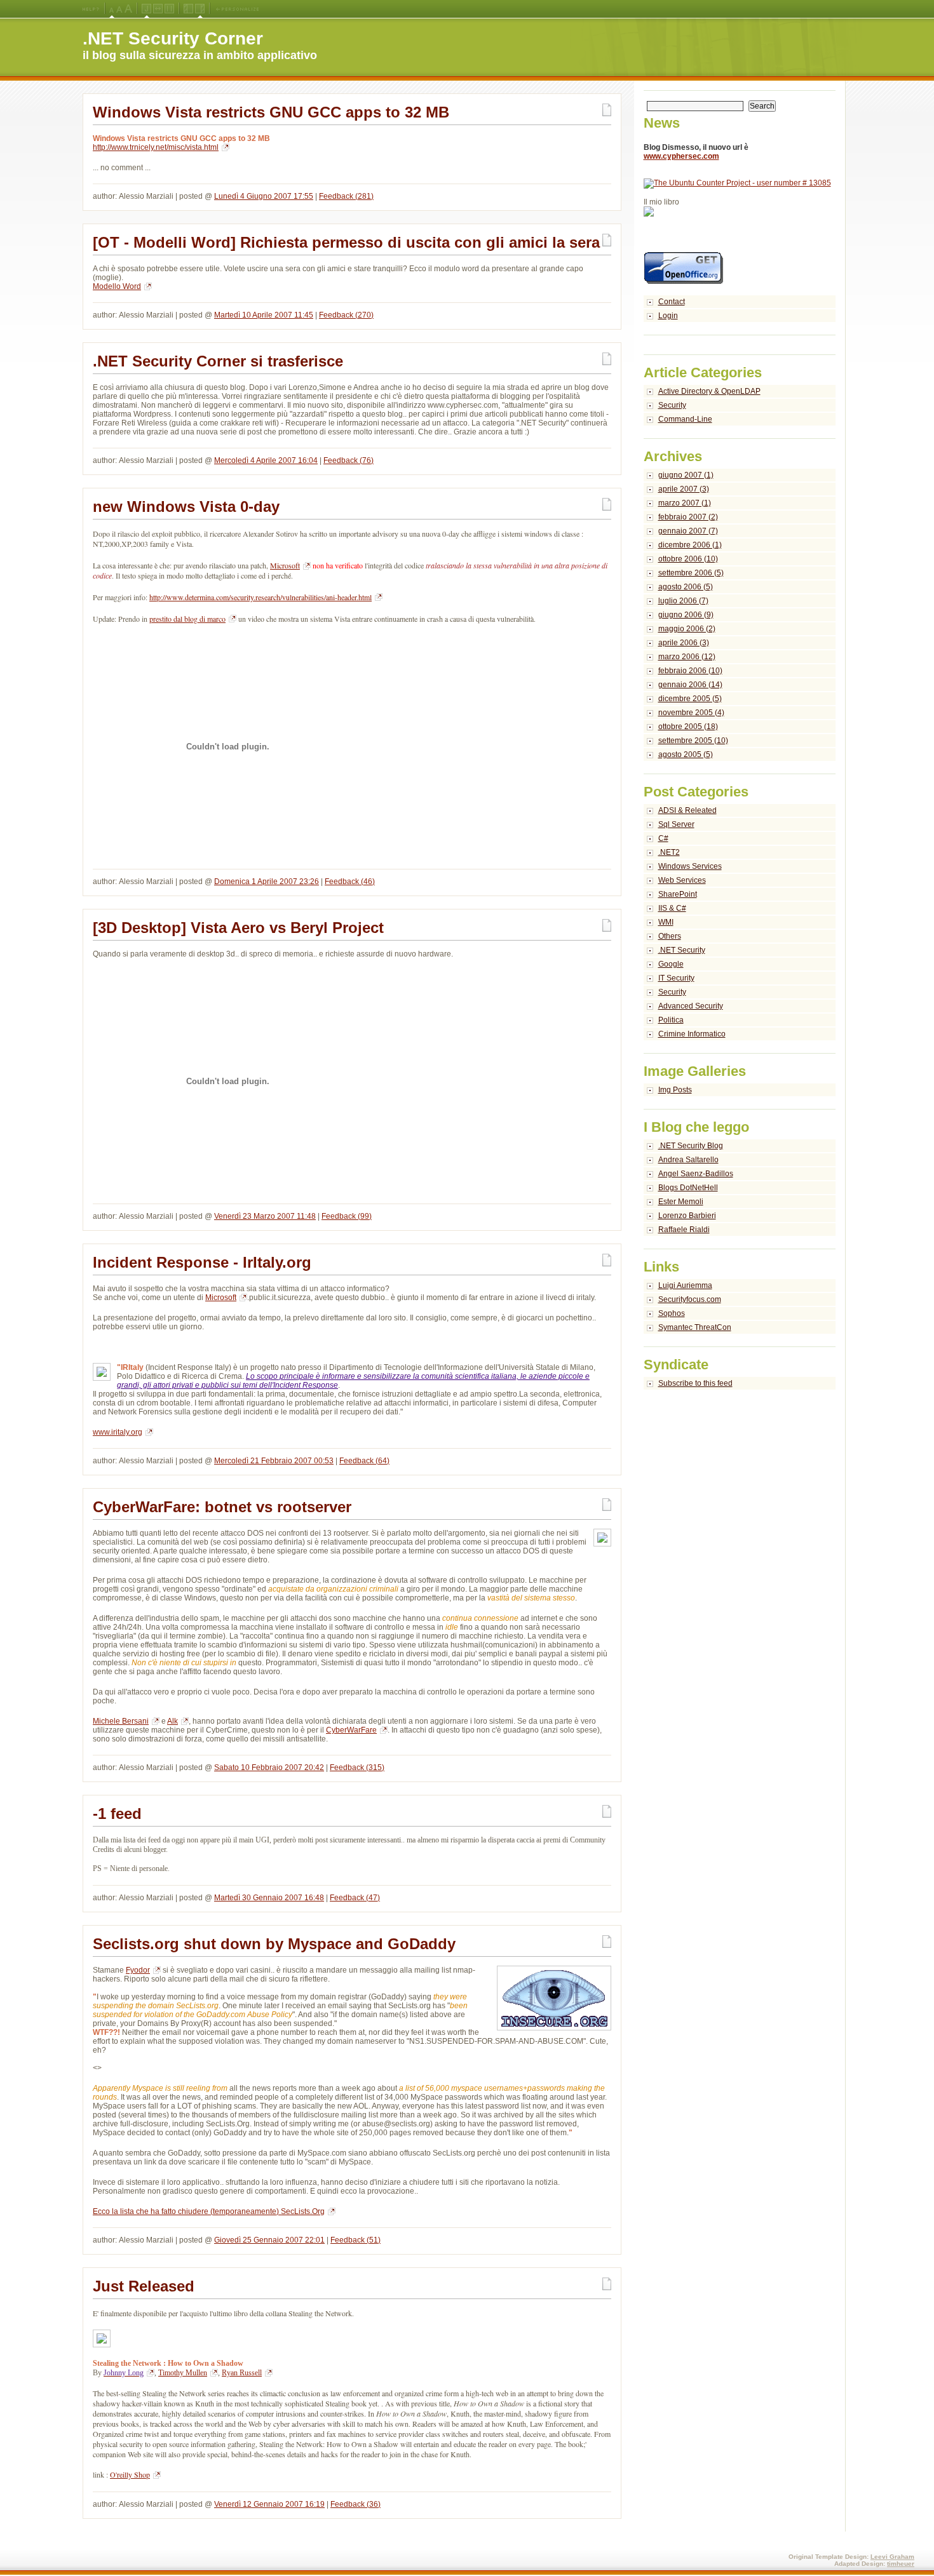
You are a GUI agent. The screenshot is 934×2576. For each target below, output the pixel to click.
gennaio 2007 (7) (688, 531)
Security (672, 405)
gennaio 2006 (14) (690, 685)
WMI (666, 922)
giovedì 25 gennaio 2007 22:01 (269, 2240)
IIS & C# (672, 908)
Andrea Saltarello (688, 1160)
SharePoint (678, 894)
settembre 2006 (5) (691, 573)
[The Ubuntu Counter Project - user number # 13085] (737, 183)
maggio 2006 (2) (687, 629)
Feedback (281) (346, 196)
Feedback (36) (355, 2504)
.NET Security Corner (173, 38)
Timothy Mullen (183, 2373)
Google (671, 964)
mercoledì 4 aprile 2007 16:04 (266, 460)
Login (668, 316)
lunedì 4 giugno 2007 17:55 (264, 196)
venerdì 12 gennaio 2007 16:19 (269, 2504)
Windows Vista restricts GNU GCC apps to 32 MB (271, 112)
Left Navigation (188, 9)
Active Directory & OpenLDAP (709, 391)
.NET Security (682, 950)
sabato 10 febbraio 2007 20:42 (269, 1768)
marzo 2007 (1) (685, 503)
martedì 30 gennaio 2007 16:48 (269, 1898)
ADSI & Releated (687, 810)
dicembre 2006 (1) (690, 545)
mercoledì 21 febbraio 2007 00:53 (274, 1461)
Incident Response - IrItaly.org (202, 1262)
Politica (671, 1020)
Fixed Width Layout (169, 9)
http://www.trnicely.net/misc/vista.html (156, 147)
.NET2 (669, 852)
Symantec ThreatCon (695, 1327)
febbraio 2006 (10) (690, 671)
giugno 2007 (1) (686, 475)
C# (663, 838)
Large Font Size (119, 9)
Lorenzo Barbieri (687, 1216)
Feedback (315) (357, 1768)
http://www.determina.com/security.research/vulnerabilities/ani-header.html (261, 597)
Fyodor (138, 1970)
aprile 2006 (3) (684, 643)
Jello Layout (146, 9)
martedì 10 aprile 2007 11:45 (264, 315)
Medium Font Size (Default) (112, 9)
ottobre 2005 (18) (688, 727)
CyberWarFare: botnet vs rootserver (222, 1507)
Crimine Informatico (692, 1034)
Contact (672, 302)
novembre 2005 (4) (691, 713)
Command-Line (685, 419)
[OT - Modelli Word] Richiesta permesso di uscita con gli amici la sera (346, 242)
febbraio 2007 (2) (688, 517)
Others (670, 936)
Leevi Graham (892, 2557)
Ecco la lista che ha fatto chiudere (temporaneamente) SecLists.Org (209, 2211)
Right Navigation (200, 9)
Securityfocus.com (690, 1299)
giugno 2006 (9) (686, 615)
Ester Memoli (681, 1202)
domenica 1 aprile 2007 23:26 (267, 882)
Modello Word (117, 286)
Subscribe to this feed (695, 1383)
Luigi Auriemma (685, 1285)
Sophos (672, 1313)
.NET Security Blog (691, 1146)
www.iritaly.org (118, 1432)
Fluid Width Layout (158, 9)
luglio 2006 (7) (683, 601)
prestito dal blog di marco (187, 619)
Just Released (144, 2286)
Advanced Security (691, 1006)
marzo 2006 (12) (687, 657)
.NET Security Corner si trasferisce (218, 361)
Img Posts (675, 1090)
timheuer (901, 2564)
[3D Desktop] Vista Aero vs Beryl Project (238, 928)
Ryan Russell (242, 2373)
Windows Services (690, 866)
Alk (173, 1721)
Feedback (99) (347, 1216)
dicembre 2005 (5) (690, 699)
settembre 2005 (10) (693, 741)
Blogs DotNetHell (688, 1188)
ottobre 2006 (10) (688, 559)
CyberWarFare (351, 1730)
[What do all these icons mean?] (91, 9)
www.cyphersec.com (681, 156)
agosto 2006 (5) (686, 587)
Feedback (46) (350, 882)
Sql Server (676, 824)
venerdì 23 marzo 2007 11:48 (265, 1216)
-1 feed (117, 1814)
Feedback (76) (349, 460)
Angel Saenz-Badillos (696, 1174)
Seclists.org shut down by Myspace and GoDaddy (274, 1944)
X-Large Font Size (128, 9)
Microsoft (221, 1298)
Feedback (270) (346, 315)
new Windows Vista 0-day (186, 506)
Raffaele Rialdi (684, 1230)
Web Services (682, 880)
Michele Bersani (121, 1721)
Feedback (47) (355, 1898)
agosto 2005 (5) (686, 755)
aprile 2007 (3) (684, 489)
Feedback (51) (355, 2240)
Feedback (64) (364, 1461)
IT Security (676, 978)
